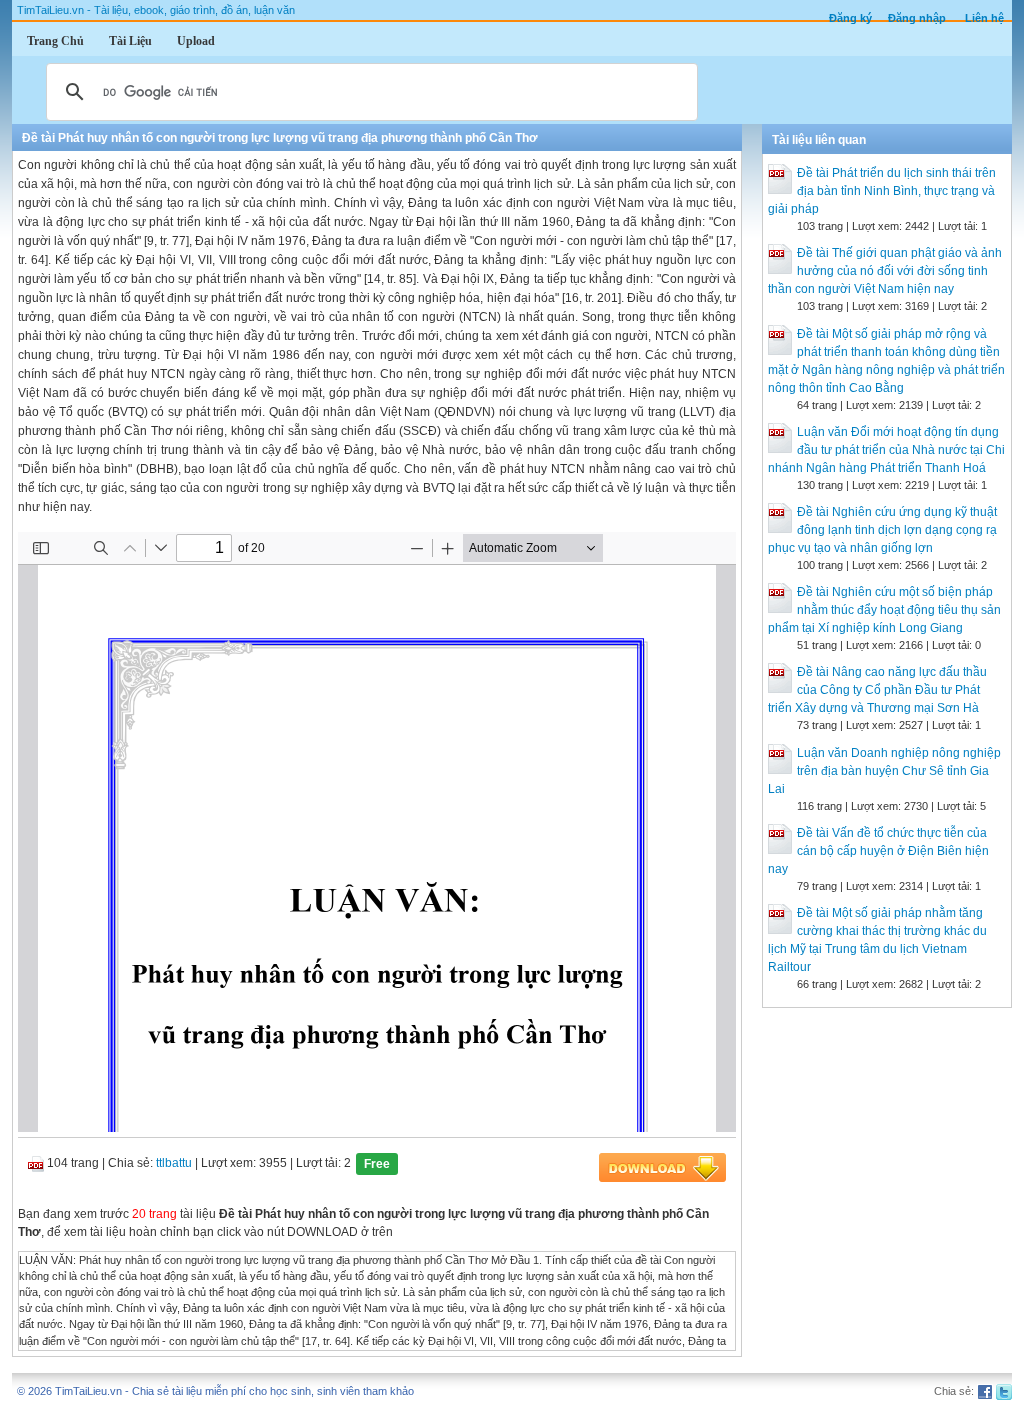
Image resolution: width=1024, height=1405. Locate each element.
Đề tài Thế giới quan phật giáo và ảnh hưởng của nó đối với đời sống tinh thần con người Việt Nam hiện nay (885, 271)
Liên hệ (984, 18)
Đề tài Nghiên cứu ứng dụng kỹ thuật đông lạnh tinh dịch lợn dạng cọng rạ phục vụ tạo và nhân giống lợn (882, 530)
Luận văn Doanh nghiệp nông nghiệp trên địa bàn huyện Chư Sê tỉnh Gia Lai (884, 771)
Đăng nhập (917, 18)
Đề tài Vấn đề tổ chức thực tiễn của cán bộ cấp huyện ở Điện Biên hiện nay (878, 851)
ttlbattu (174, 1163)
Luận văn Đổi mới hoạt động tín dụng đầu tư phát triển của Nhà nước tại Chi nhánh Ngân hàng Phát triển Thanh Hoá (886, 450)
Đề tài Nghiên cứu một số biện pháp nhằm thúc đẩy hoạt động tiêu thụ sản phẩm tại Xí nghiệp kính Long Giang (884, 610)
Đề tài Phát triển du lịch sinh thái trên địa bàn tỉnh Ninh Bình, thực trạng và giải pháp (882, 191)
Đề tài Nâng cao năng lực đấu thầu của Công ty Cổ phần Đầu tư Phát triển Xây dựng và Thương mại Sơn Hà (877, 690)
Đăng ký (850, 18)
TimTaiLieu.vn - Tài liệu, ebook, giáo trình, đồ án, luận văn (156, 10)
